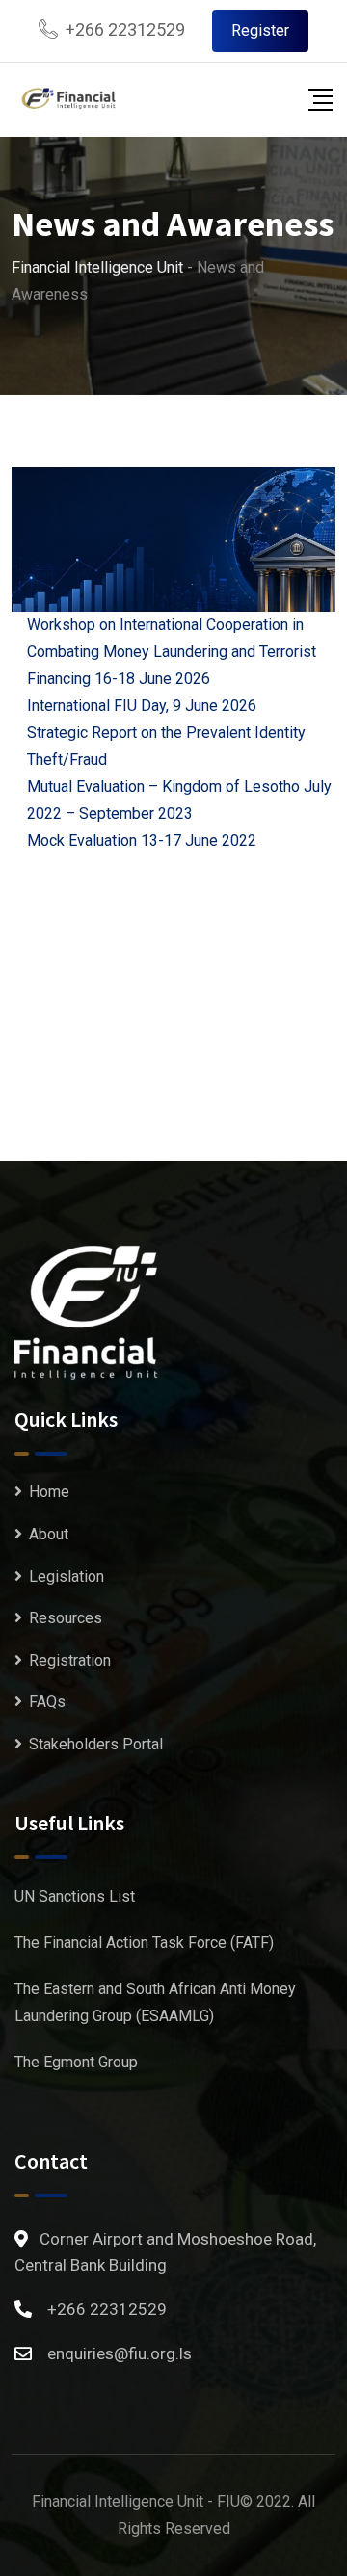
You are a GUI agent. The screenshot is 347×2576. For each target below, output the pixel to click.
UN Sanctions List (75, 1896)
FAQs (47, 1702)
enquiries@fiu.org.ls (120, 2353)
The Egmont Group (76, 2062)
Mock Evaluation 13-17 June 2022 (142, 841)
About (49, 1534)
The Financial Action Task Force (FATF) (144, 1943)
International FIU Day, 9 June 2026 (142, 706)
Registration (70, 1660)
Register (260, 30)
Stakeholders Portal (96, 1744)
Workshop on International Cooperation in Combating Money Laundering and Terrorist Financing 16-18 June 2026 (172, 652)
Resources (66, 1618)
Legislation (67, 1577)
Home (49, 1492)
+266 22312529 (125, 29)
